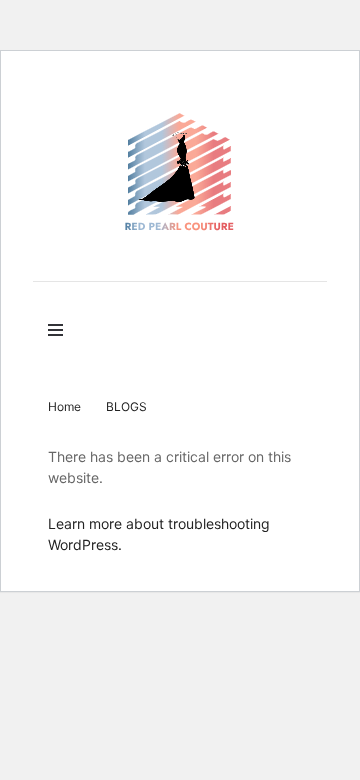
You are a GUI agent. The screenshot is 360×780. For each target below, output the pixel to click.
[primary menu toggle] (60, 330)
